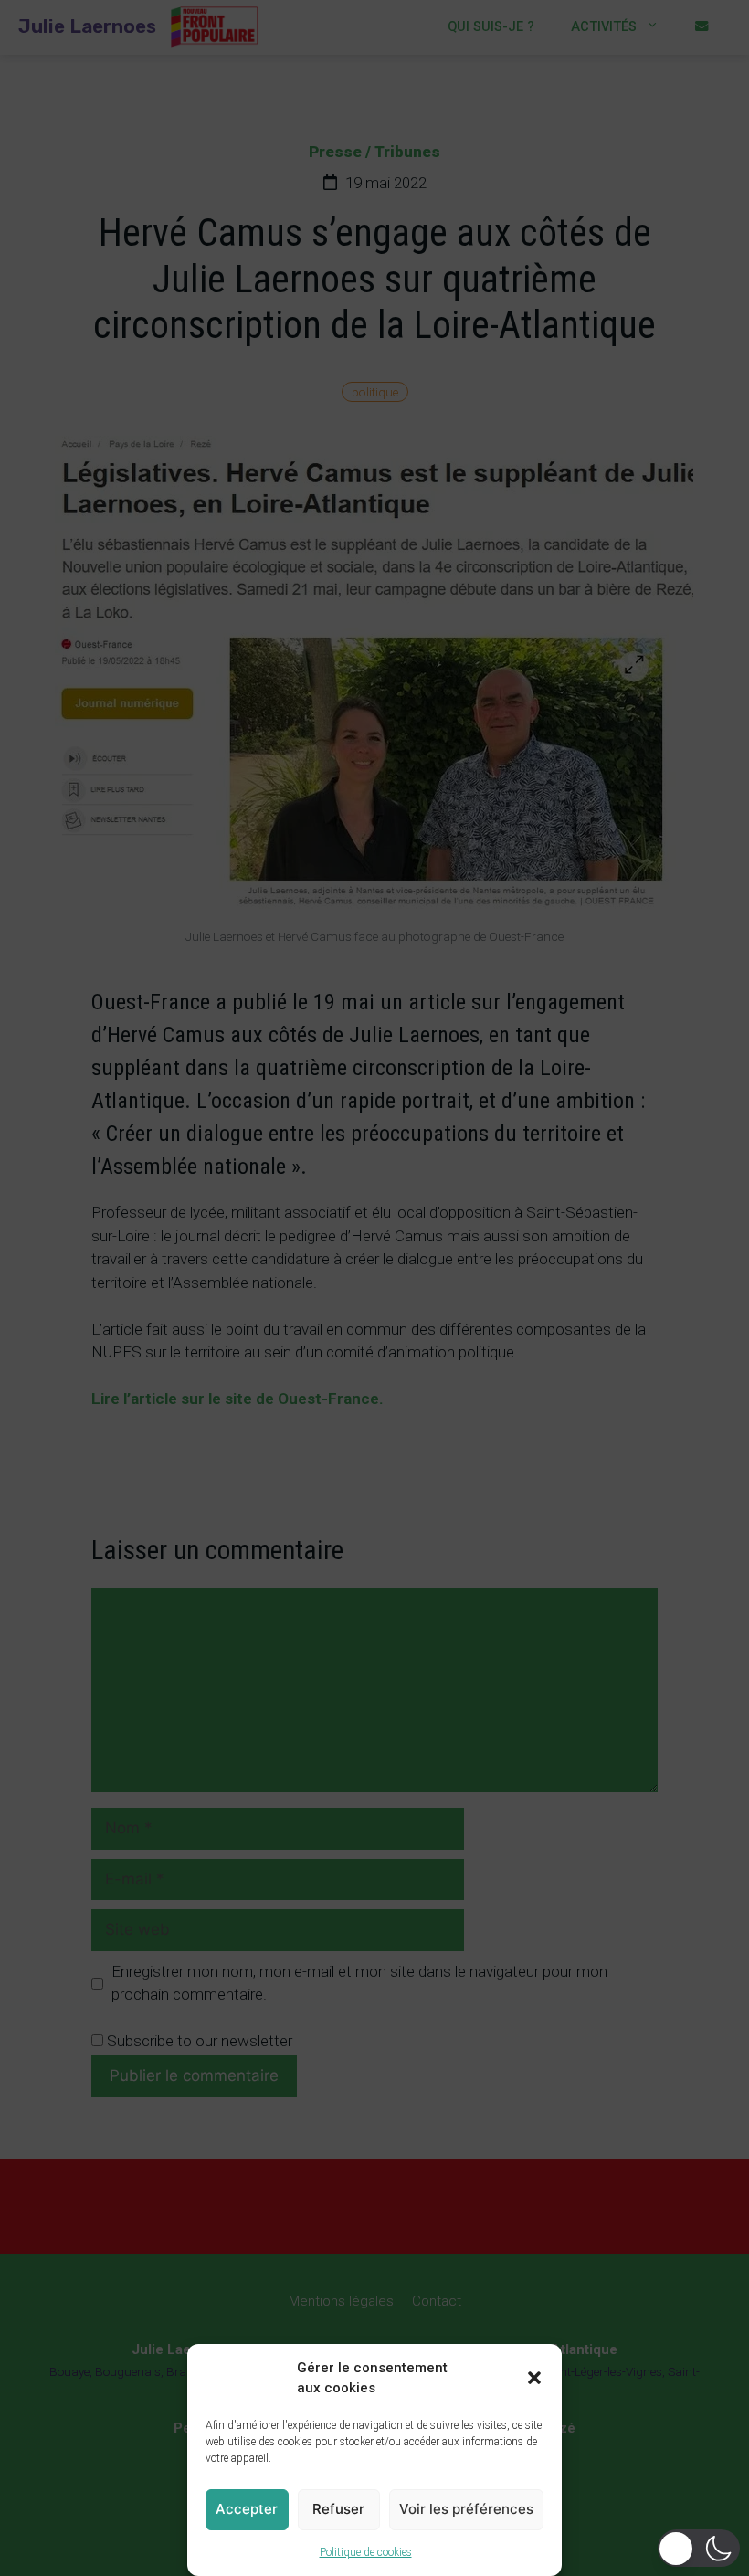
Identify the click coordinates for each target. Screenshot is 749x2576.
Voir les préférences (466, 2509)
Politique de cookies (366, 2552)
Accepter (247, 2509)
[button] (534, 2378)
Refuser (338, 2509)
